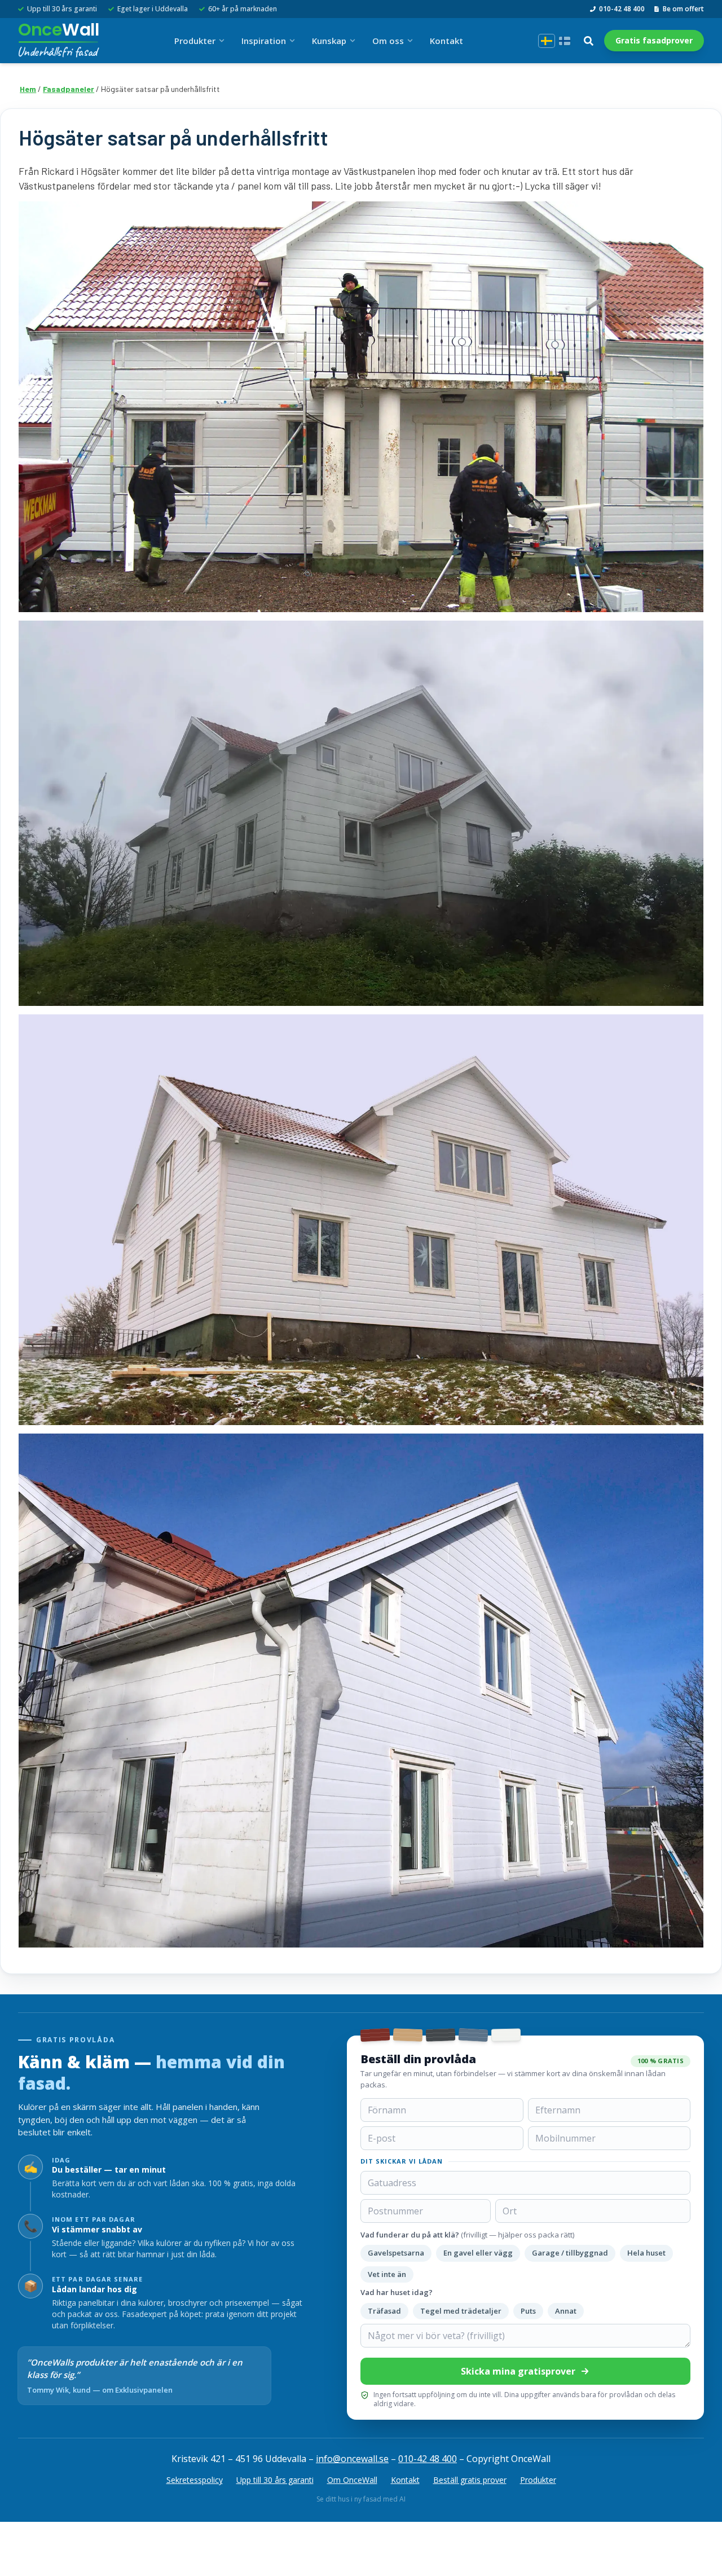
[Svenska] (547, 41)
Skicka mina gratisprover (518, 2371)
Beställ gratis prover (470, 2480)
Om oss (388, 41)
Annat (566, 2311)
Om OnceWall (352, 2480)
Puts (528, 2311)
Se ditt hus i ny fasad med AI (361, 2499)
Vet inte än (387, 2274)
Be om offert (683, 9)
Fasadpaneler (69, 89)
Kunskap (329, 41)
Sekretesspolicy (195, 2480)
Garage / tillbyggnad (570, 2253)
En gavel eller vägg (478, 2253)
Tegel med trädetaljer (461, 2311)
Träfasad (384, 2311)
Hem (28, 89)
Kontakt (446, 41)
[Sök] (588, 41)
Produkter (195, 41)
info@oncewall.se (352, 2459)
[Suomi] (565, 41)
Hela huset (646, 2253)
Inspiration (264, 41)
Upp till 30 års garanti (275, 2480)
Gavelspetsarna (396, 2253)
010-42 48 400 (622, 9)
